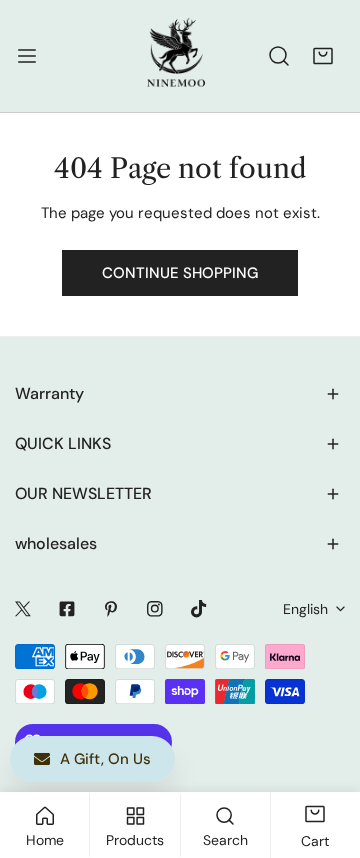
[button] (323, 56)
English (305, 609)
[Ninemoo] (176, 56)
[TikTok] (199, 609)
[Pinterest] (111, 609)
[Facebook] (67, 609)
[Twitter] (23, 609)
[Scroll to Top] (324, 752)
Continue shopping (180, 273)
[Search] (279, 56)
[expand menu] (27, 56)
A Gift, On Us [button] (105, 759)
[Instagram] (155, 609)
